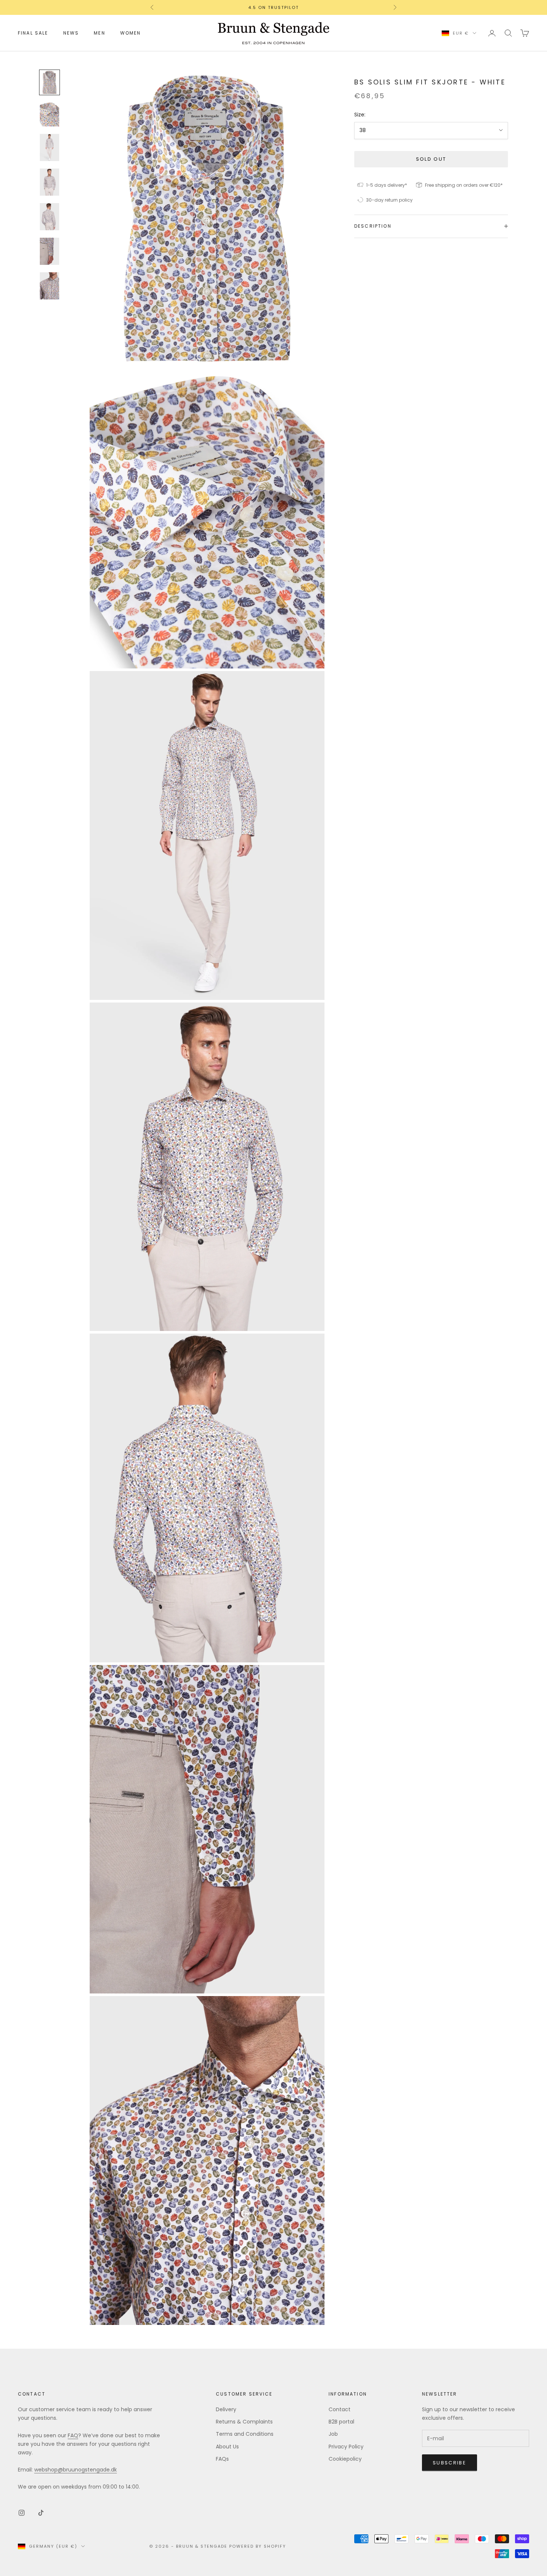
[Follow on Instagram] (22, 2513)
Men (99, 33)
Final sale (33, 33)
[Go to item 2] (49, 114)
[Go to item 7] (49, 286)
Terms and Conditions (245, 2434)
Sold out (431, 159)
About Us (227, 2447)
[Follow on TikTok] (41, 2513)
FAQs (222, 2459)
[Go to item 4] (49, 182)
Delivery (226, 2409)
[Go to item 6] (49, 251)
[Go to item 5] (49, 217)
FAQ (73, 2435)
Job (333, 2434)
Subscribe (450, 2463)
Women (131, 33)
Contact (340, 2409)
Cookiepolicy (345, 2459)
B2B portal (341, 2422)
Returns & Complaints (244, 2422)
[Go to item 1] (49, 83)
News (71, 33)
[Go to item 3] (49, 147)
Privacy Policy (346, 2447)
